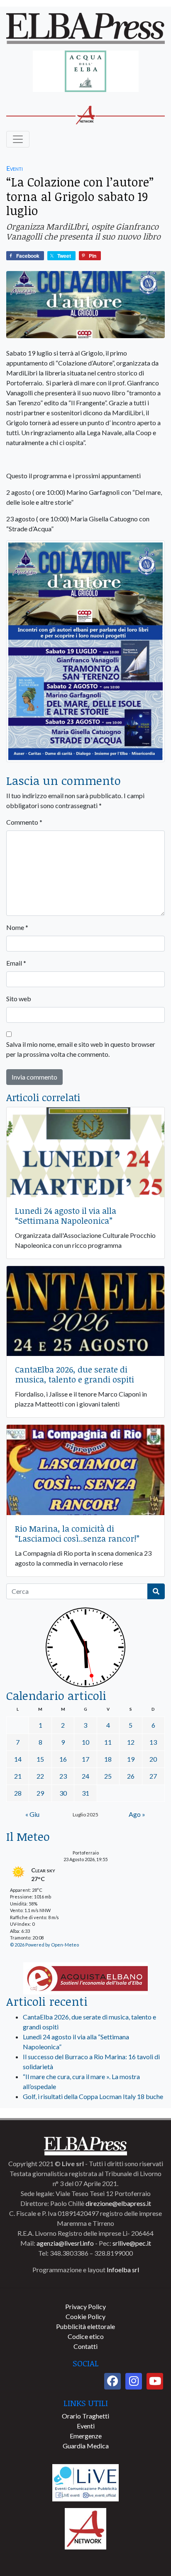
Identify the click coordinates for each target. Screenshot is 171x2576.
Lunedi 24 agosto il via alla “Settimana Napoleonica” (66, 1215)
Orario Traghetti (85, 2416)
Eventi (15, 168)
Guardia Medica (86, 2446)
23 (63, 1776)
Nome (17, 927)
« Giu (32, 1814)
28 (18, 1793)
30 (63, 1793)
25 (108, 1776)
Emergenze (86, 2436)
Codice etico (86, 2336)
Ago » (137, 1814)
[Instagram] (134, 2381)
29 (40, 1793)
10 (85, 1742)
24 (85, 1776)
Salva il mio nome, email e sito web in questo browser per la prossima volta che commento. (81, 1049)
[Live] (85, 2482)
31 (85, 1793)
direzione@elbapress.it (118, 2203)
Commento (24, 822)
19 (131, 1759)
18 (108, 1759)
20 (153, 1759)
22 (40, 1776)
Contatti (85, 2346)
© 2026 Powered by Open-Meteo (44, 1945)
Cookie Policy (85, 2316)
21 (18, 1776)
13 (153, 1742)
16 (63, 1759)
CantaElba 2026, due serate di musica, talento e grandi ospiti (75, 1374)
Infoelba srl (123, 2270)
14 (18, 1759)
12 (131, 1742)
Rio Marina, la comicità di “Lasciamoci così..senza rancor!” (77, 1533)
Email (16, 963)
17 (85, 1759)
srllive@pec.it (132, 2243)
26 (131, 1776)
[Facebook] (112, 2381)
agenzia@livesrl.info (65, 2243)
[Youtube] (155, 2381)
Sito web (19, 999)
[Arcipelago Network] (85, 2528)
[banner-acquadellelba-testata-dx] (86, 72)
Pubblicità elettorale (85, 2326)
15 (40, 1759)
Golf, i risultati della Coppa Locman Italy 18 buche (93, 2096)
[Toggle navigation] (18, 139)
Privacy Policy (85, 2306)
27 (153, 1776)
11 (108, 1742)
